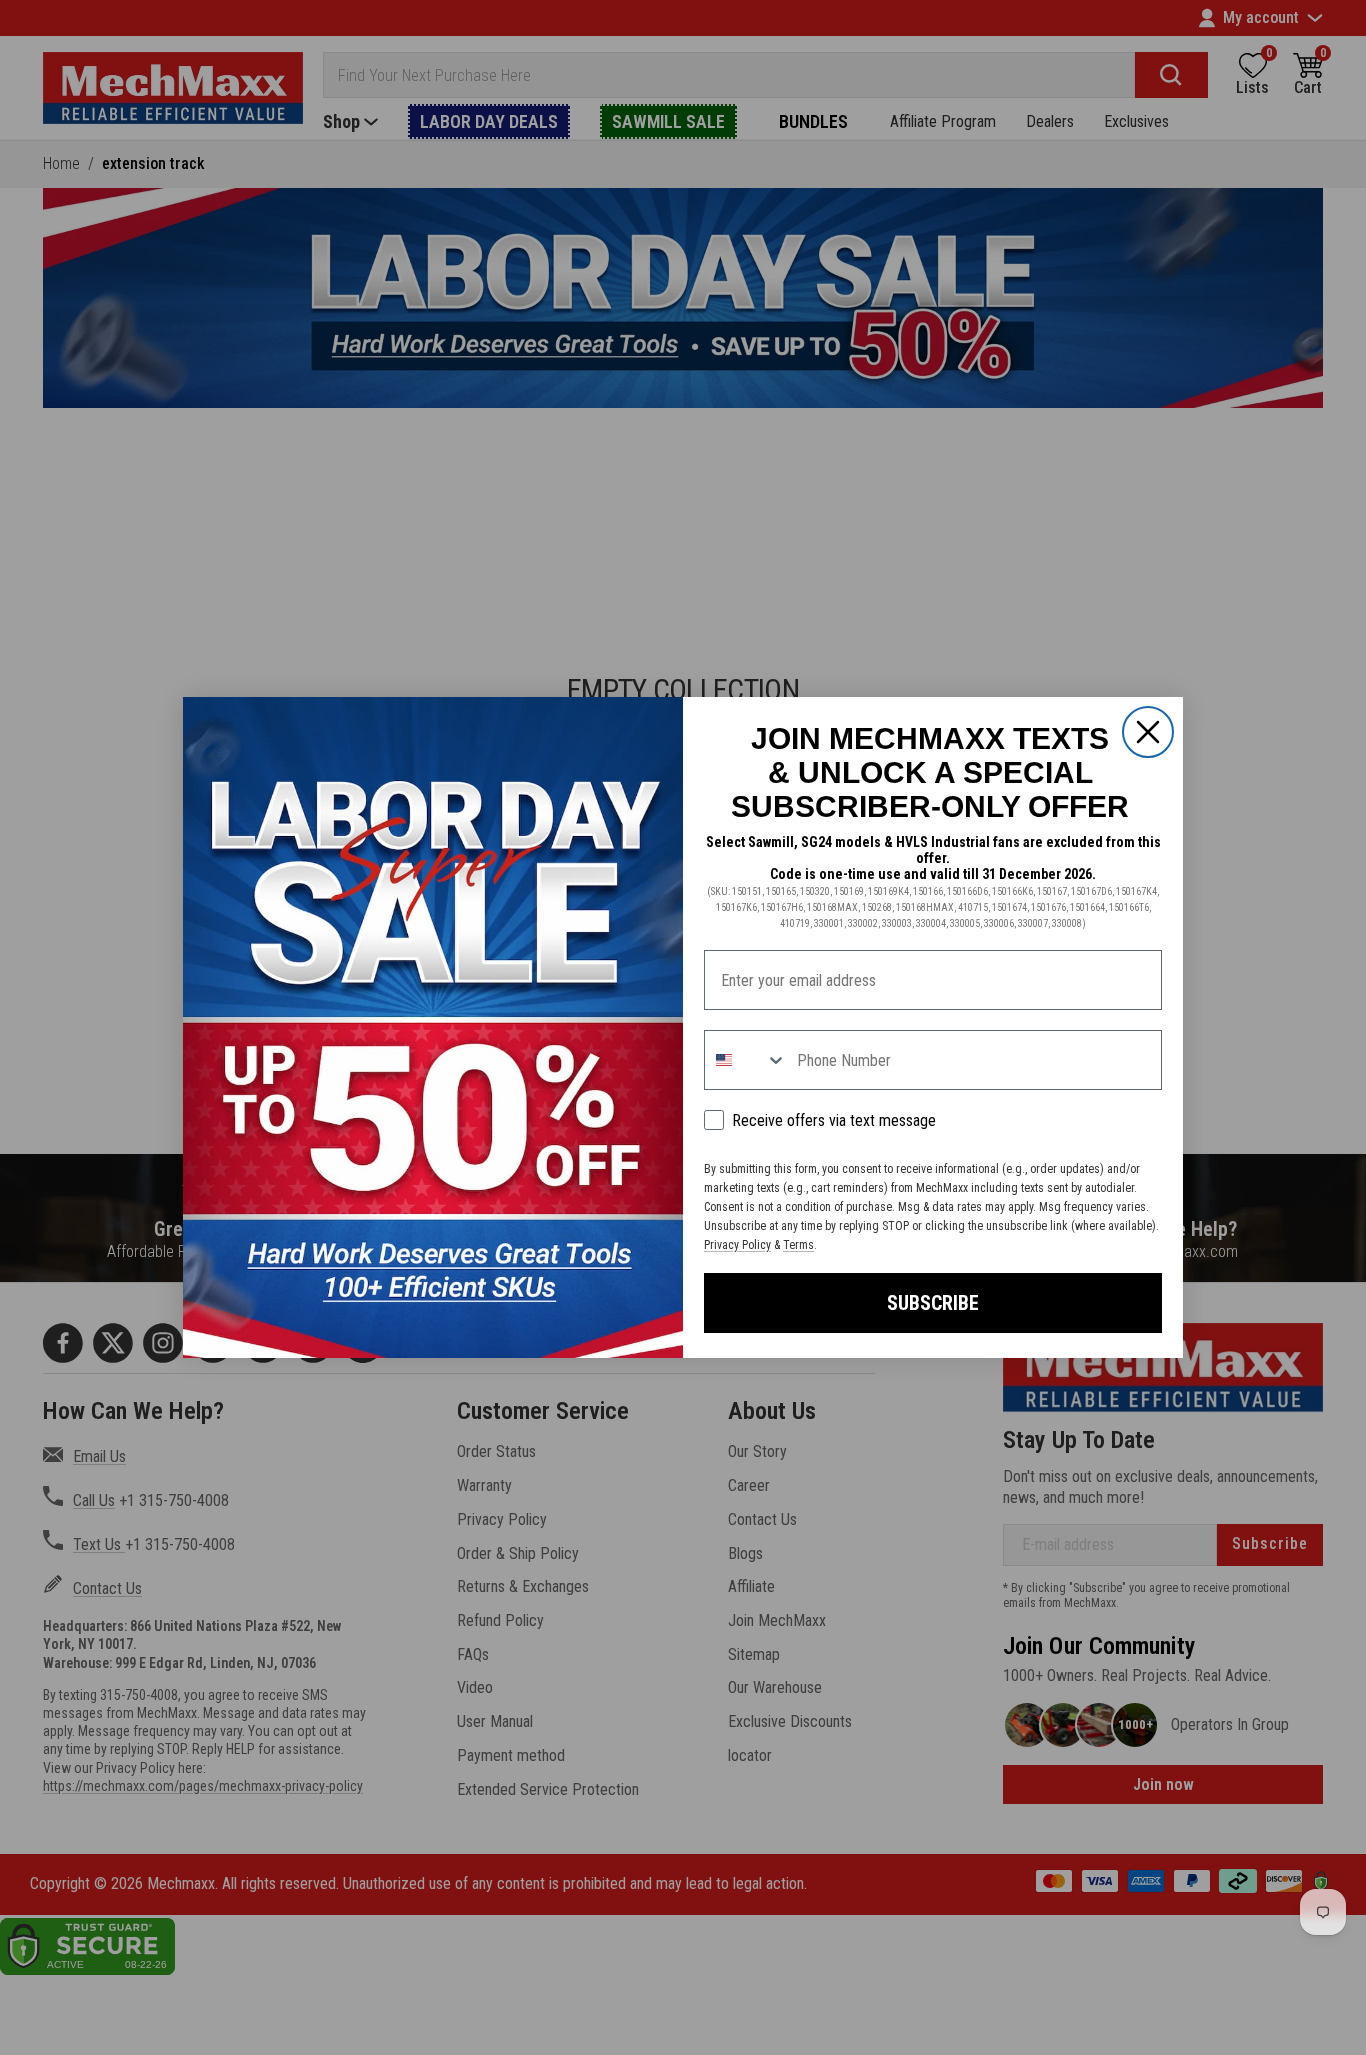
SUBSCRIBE (933, 1303)
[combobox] (746, 1060)
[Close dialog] (1148, 732)
